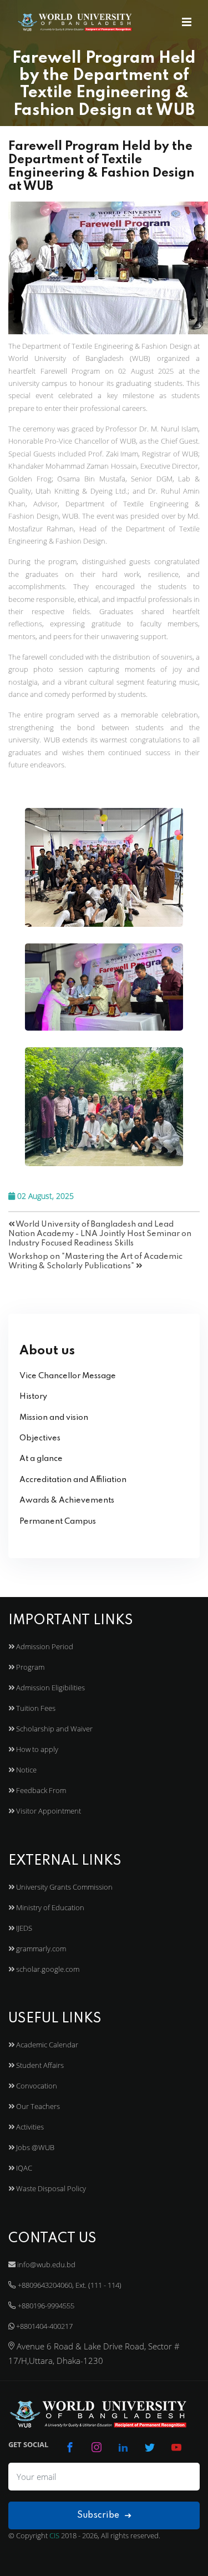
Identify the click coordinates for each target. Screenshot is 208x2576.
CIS (54, 2535)
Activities (29, 2127)
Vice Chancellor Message (68, 1376)
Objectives (40, 1438)
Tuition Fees (35, 1708)
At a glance (41, 1459)
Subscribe (99, 2515)
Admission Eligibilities (50, 1688)
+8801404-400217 (44, 2326)
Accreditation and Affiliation (73, 1480)
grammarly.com (40, 1949)
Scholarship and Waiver (54, 1729)
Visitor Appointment (48, 1811)
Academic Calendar (46, 2045)
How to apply (36, 1749)
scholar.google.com (47, 1969)
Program (29, 1667)
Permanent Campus (58, 1522)
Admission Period (44, 1646)
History (33, 1397)
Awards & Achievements (67, 1500)
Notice (26, 1770)
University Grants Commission (64, 1887)
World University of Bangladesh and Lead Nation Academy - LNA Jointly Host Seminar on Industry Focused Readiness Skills (100, 1234)
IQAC (23, 2168)
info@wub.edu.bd (45, 2264)
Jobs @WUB (34, 2147)
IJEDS (23, 1928)
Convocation (36, 2086)
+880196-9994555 (45, 2306)
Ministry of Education (49, 1907)
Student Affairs (39, 2065)
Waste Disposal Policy (50, 2188)
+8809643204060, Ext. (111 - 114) (69, 2285)
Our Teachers (37, 2106)
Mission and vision (54, 1418)
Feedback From (40, 1790)
